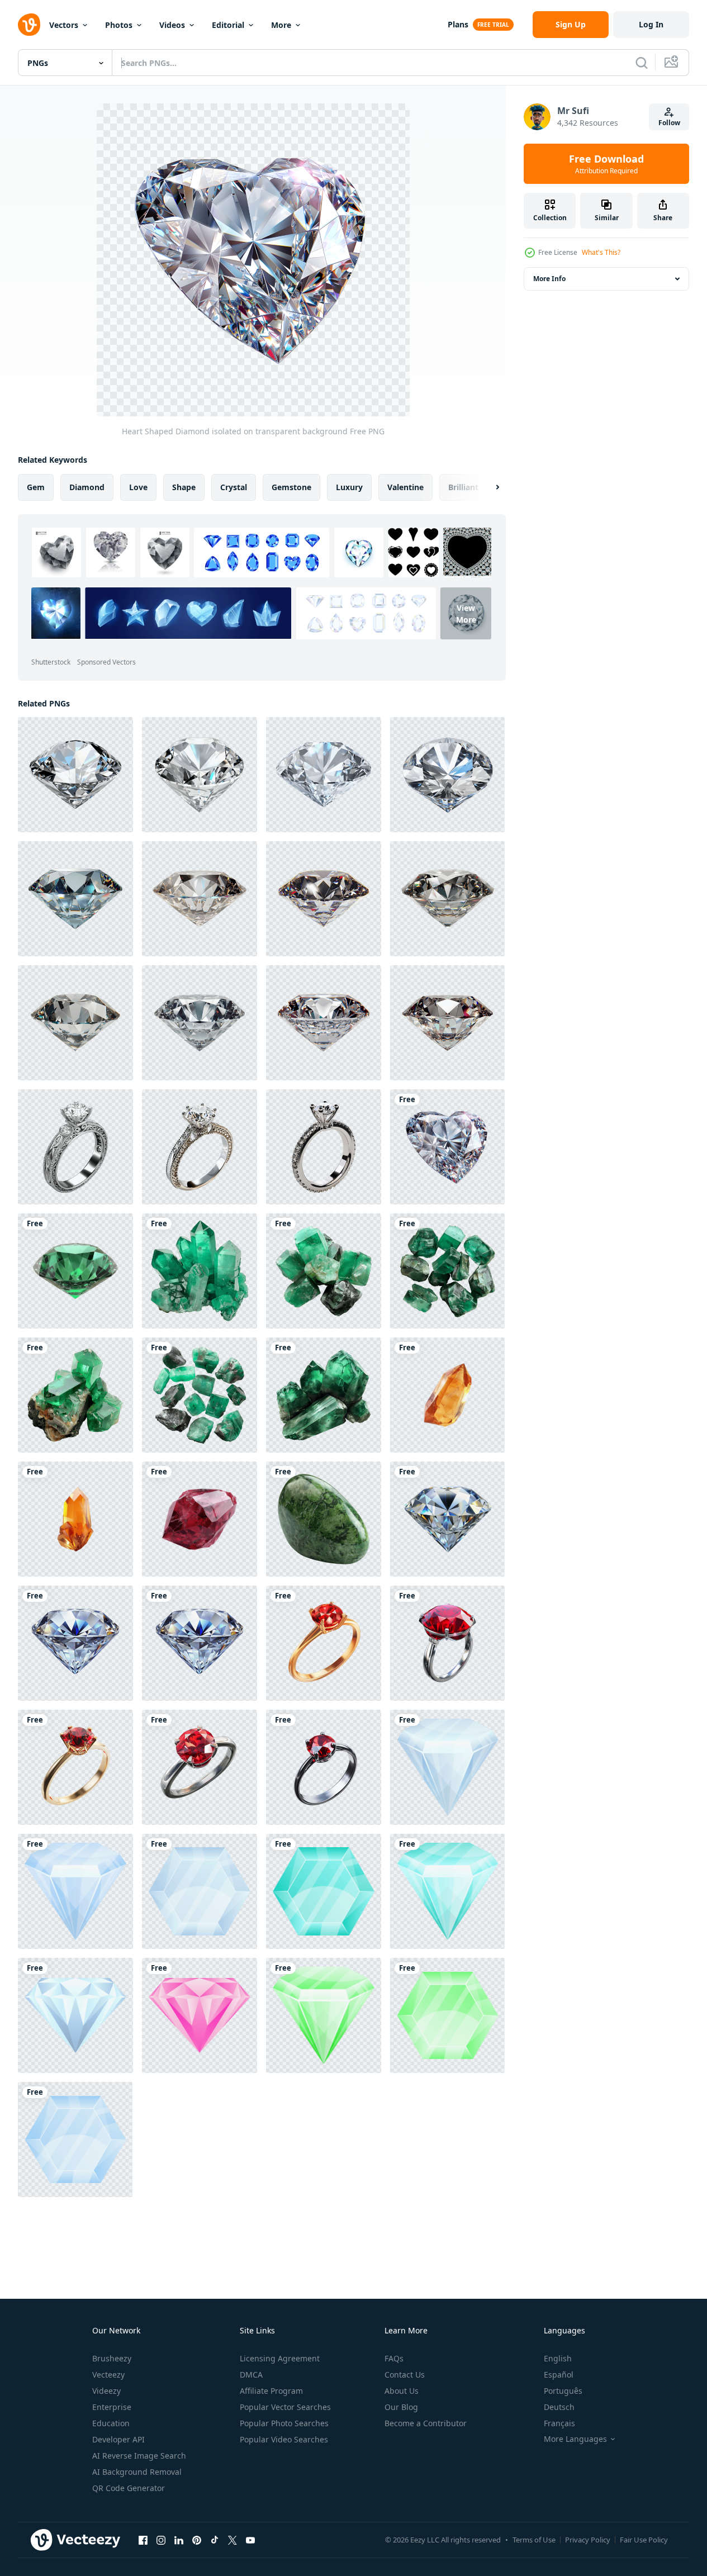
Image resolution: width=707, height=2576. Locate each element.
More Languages (575, 2439)
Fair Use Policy (644, 2540)
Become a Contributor (426, 2423)
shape (184, 487)
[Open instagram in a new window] (161, 2540)
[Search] (642, 63)
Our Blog (401, 2407)
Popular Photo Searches (284, 2423)
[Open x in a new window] (232, 2540)
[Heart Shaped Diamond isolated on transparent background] (447, 1147)
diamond (87, 487)
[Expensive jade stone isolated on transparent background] (324, 1519)
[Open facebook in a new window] (143, 2540)
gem (36, 487)
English (558, 2358)
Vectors (64, 25)
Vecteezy (108, 2375)
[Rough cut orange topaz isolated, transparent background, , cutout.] (447, 1395)
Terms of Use (534, 2540)
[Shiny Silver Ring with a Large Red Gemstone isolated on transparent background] (447, 1643)
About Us (402, 2391)
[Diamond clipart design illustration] (447, 1767)
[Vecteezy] (29, 25)
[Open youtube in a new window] (250, 2540)
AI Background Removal (137, 2472)
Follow (669, 123)
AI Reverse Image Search (139, 2456)
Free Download (606, 164)
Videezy (106, 2391)
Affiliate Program (271, 2391)
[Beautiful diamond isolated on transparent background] (447, 1519)
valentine (405, 487)
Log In (651, 24)
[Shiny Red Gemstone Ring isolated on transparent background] (200, 1767)
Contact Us (405, 2375)
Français (559, 2423)
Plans (458, 24)
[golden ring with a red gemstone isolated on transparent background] (75, 1767)
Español (559, 2375)
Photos (119, 25)
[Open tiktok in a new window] (215, 2540)
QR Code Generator (129, 2488)
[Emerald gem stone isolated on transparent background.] (75, 1271)
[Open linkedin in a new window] (179, 2540)
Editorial (228, 25)
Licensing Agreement (280, 2358)
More (281, 25)
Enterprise (112, 2407)
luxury (349, 487)
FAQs (394, 2358)
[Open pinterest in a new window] (197, 2540)
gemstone (291, 487)
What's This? (601, 252)
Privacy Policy (588, 2540)
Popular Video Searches (284, 2439)
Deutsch (559, 2407)
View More (466, 613)
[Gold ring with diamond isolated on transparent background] (324, 1643)
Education (111, 2423)
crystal (234, 487)
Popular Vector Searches (285, 2407)
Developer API (118, 2439)
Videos (172, 25)
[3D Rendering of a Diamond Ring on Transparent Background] (75, 1147)
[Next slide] (488, 487)
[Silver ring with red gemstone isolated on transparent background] (324, 1767)
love (138, 487)
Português (563, 2391)
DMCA (251, 2375)
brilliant (463, 487)
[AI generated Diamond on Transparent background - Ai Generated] (75, 775)
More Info (549, 279)
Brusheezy (112, 2358)
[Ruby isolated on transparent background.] (200, 1519)
